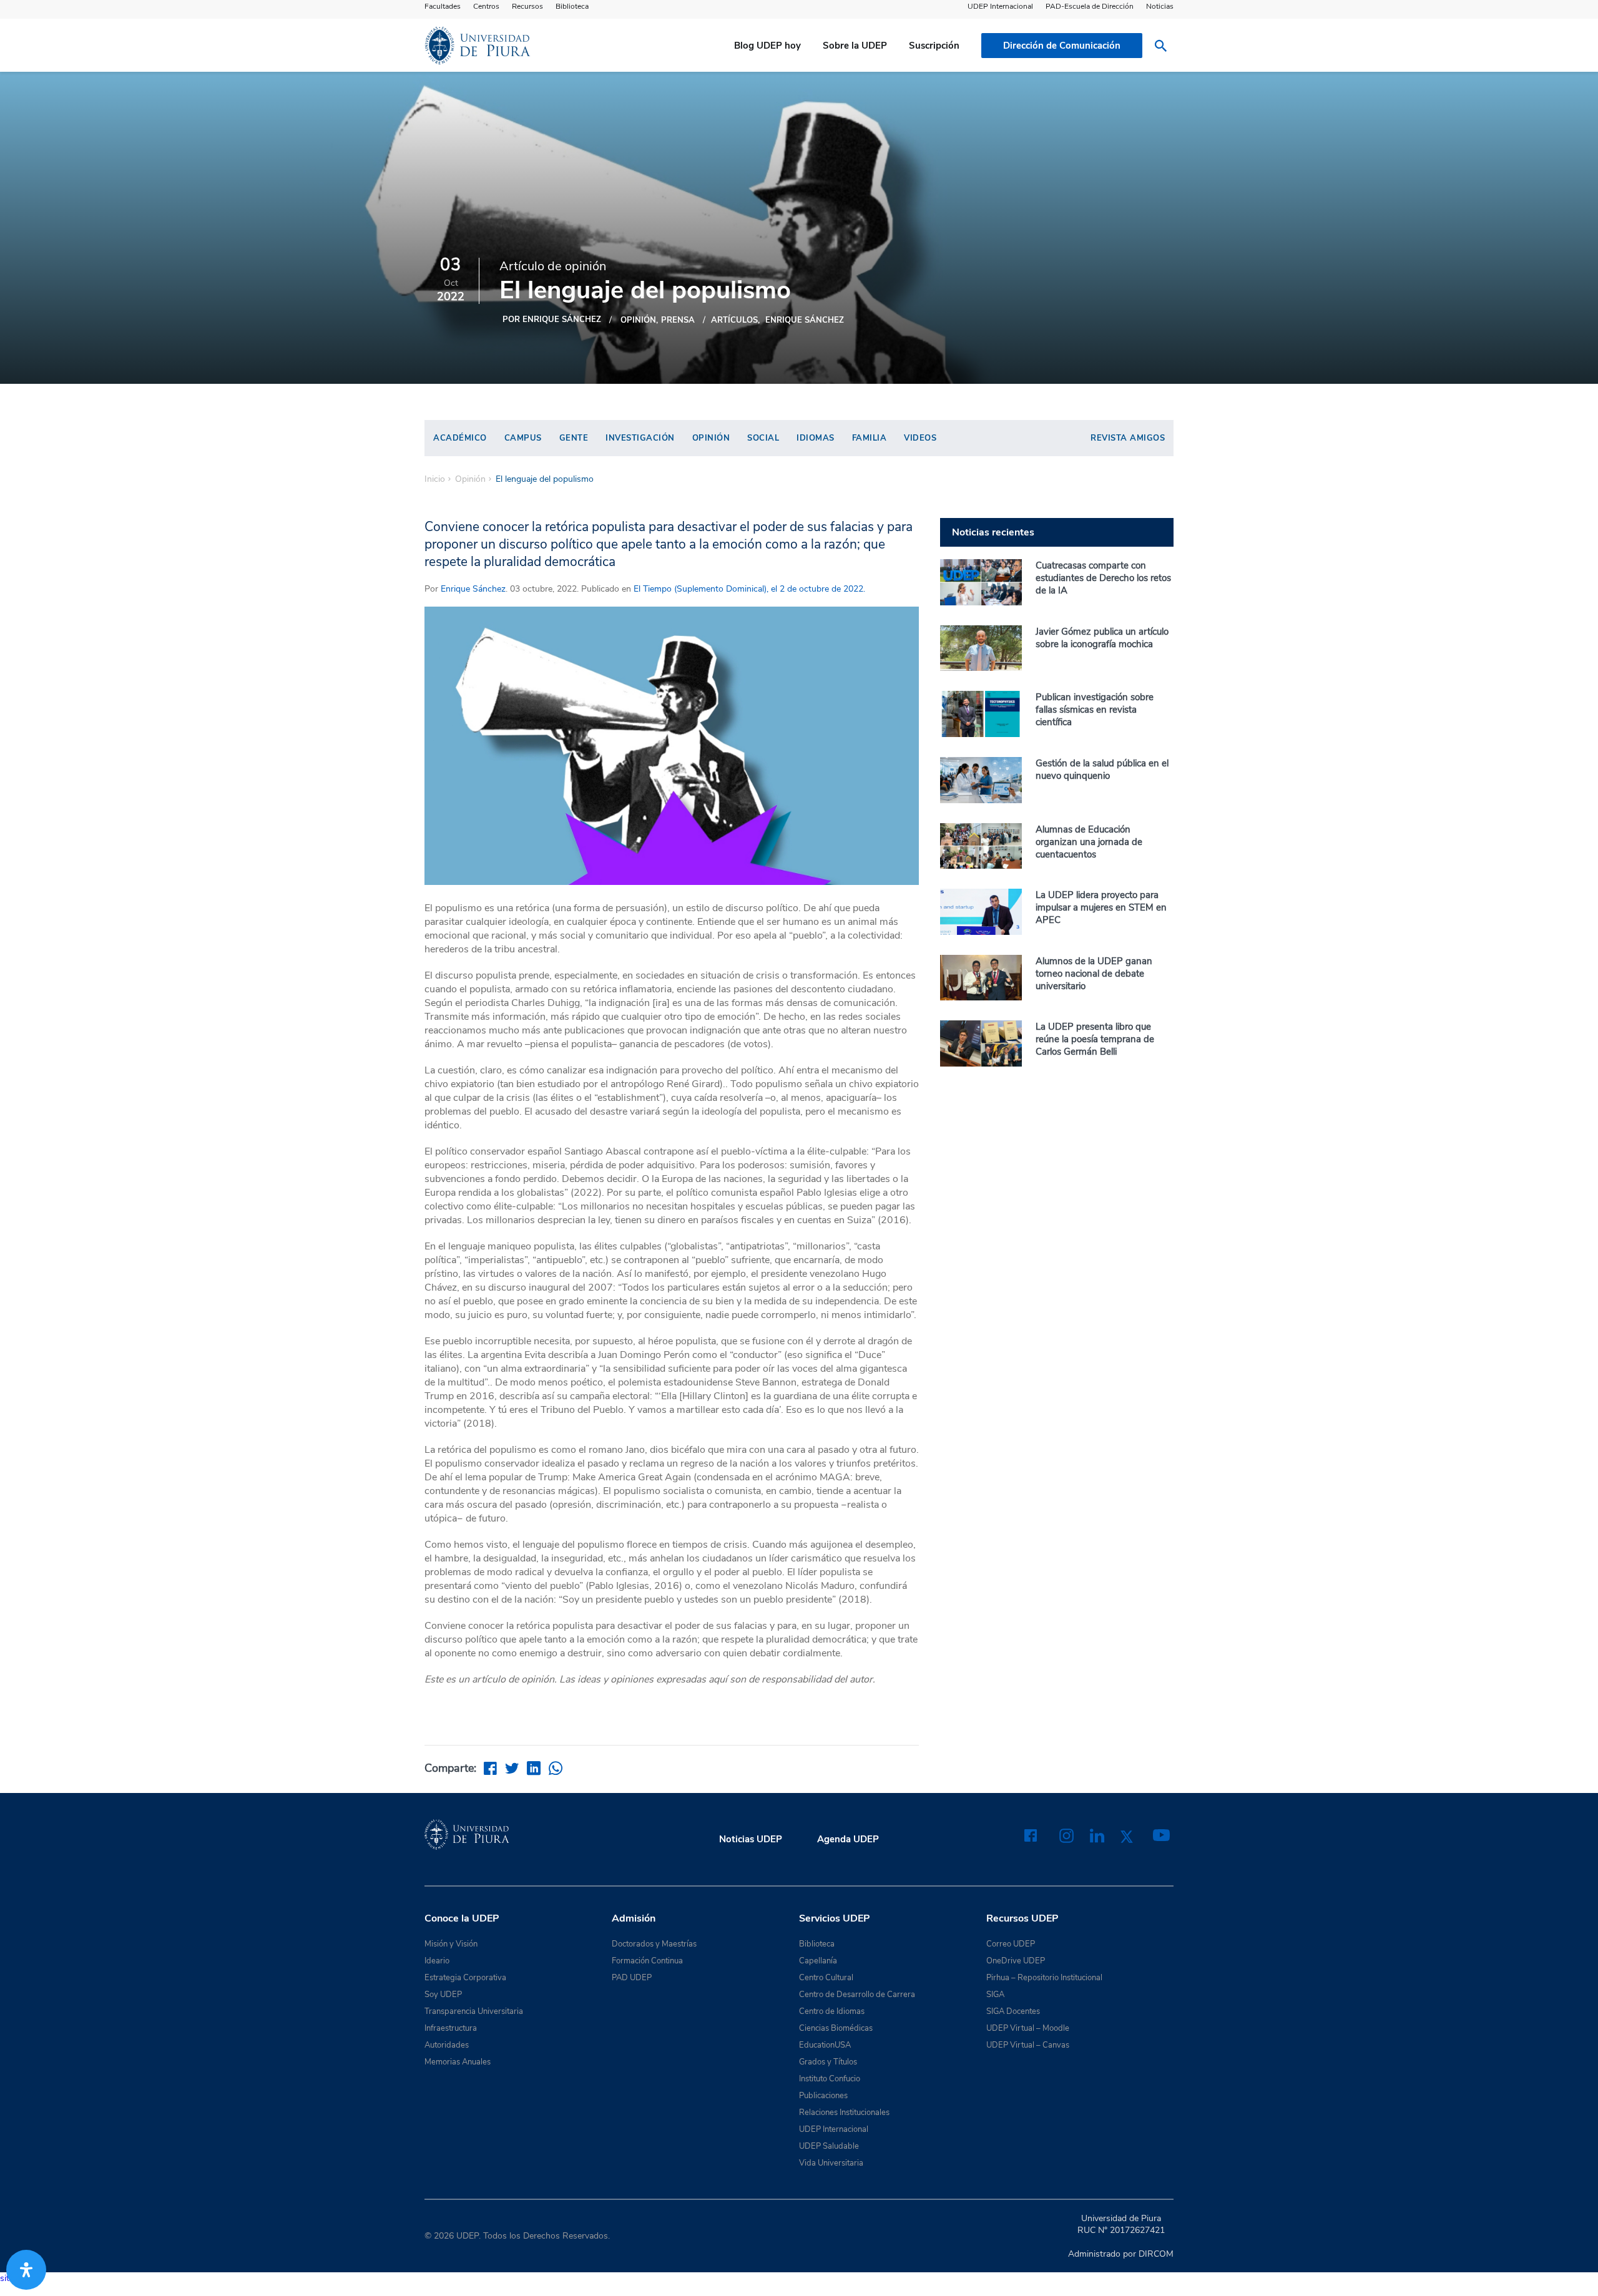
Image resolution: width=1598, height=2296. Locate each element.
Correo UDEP (1011, 1944)
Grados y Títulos (828, 2062)
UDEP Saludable (829, 2146)
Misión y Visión (451, 1944)
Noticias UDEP (751, 1839)
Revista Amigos (1128, 438)
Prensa (678, 320)
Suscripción (934, 46)
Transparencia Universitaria (474, 2011)
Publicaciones (823, 2096)
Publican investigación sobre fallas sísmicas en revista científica (1095, 710)
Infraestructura (451, 2028)
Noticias (1160, 6)
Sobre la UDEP (855, 46)
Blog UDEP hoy (767, 46)
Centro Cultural (826, 1978)
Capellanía (818, 1961)
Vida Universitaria (831, 2163)
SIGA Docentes (1013, 2011)
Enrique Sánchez (805, 320)
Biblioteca (572, 6)
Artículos (734, 320)
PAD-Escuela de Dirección (1090, 6)
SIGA (995, 1995)
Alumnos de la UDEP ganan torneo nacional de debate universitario (1094, 974)
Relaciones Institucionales (844, 2113)
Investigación (640, 438)
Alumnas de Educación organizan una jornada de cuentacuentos (1089, 842)
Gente (574, 438)
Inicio (435, 479)
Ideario (437, 1961)
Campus (523, 438)
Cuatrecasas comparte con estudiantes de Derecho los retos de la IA (1103, 578)
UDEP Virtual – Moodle (1028, 2028)
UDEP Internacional (1000, 6)
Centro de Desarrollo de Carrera (857, 1995)
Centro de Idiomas (832, 2011)
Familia (870, 438)
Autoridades (447, 2045)
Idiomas (816, 438)
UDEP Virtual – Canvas (1028, 2045)
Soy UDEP (443, 1995)
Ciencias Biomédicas (836, 2028)
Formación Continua (647, 1961)
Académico (460, 438)
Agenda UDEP (848, 1839)
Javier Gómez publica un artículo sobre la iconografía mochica (1102, 638)
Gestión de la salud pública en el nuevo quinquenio (1102, 769)
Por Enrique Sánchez (552, 320)
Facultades (443, 6)
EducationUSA (825, 2045)
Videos (920, 438)
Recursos (527, 6)
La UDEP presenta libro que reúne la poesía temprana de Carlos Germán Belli (1095, 1039)
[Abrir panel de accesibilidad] (26, 2270)
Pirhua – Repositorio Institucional (1044, 1978)
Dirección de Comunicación (1062, 46)
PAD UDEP (632, 1978)
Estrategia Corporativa (465, 1978)
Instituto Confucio (830, 2079)
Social (763, 438)
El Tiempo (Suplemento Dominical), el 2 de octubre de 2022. (748, 589)
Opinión (638, 320)
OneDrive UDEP (1016, 1961)
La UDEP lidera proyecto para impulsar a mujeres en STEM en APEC (1101, 907)
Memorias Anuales (458, 2062)
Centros (486, 6)
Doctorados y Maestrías (654, 1944)
